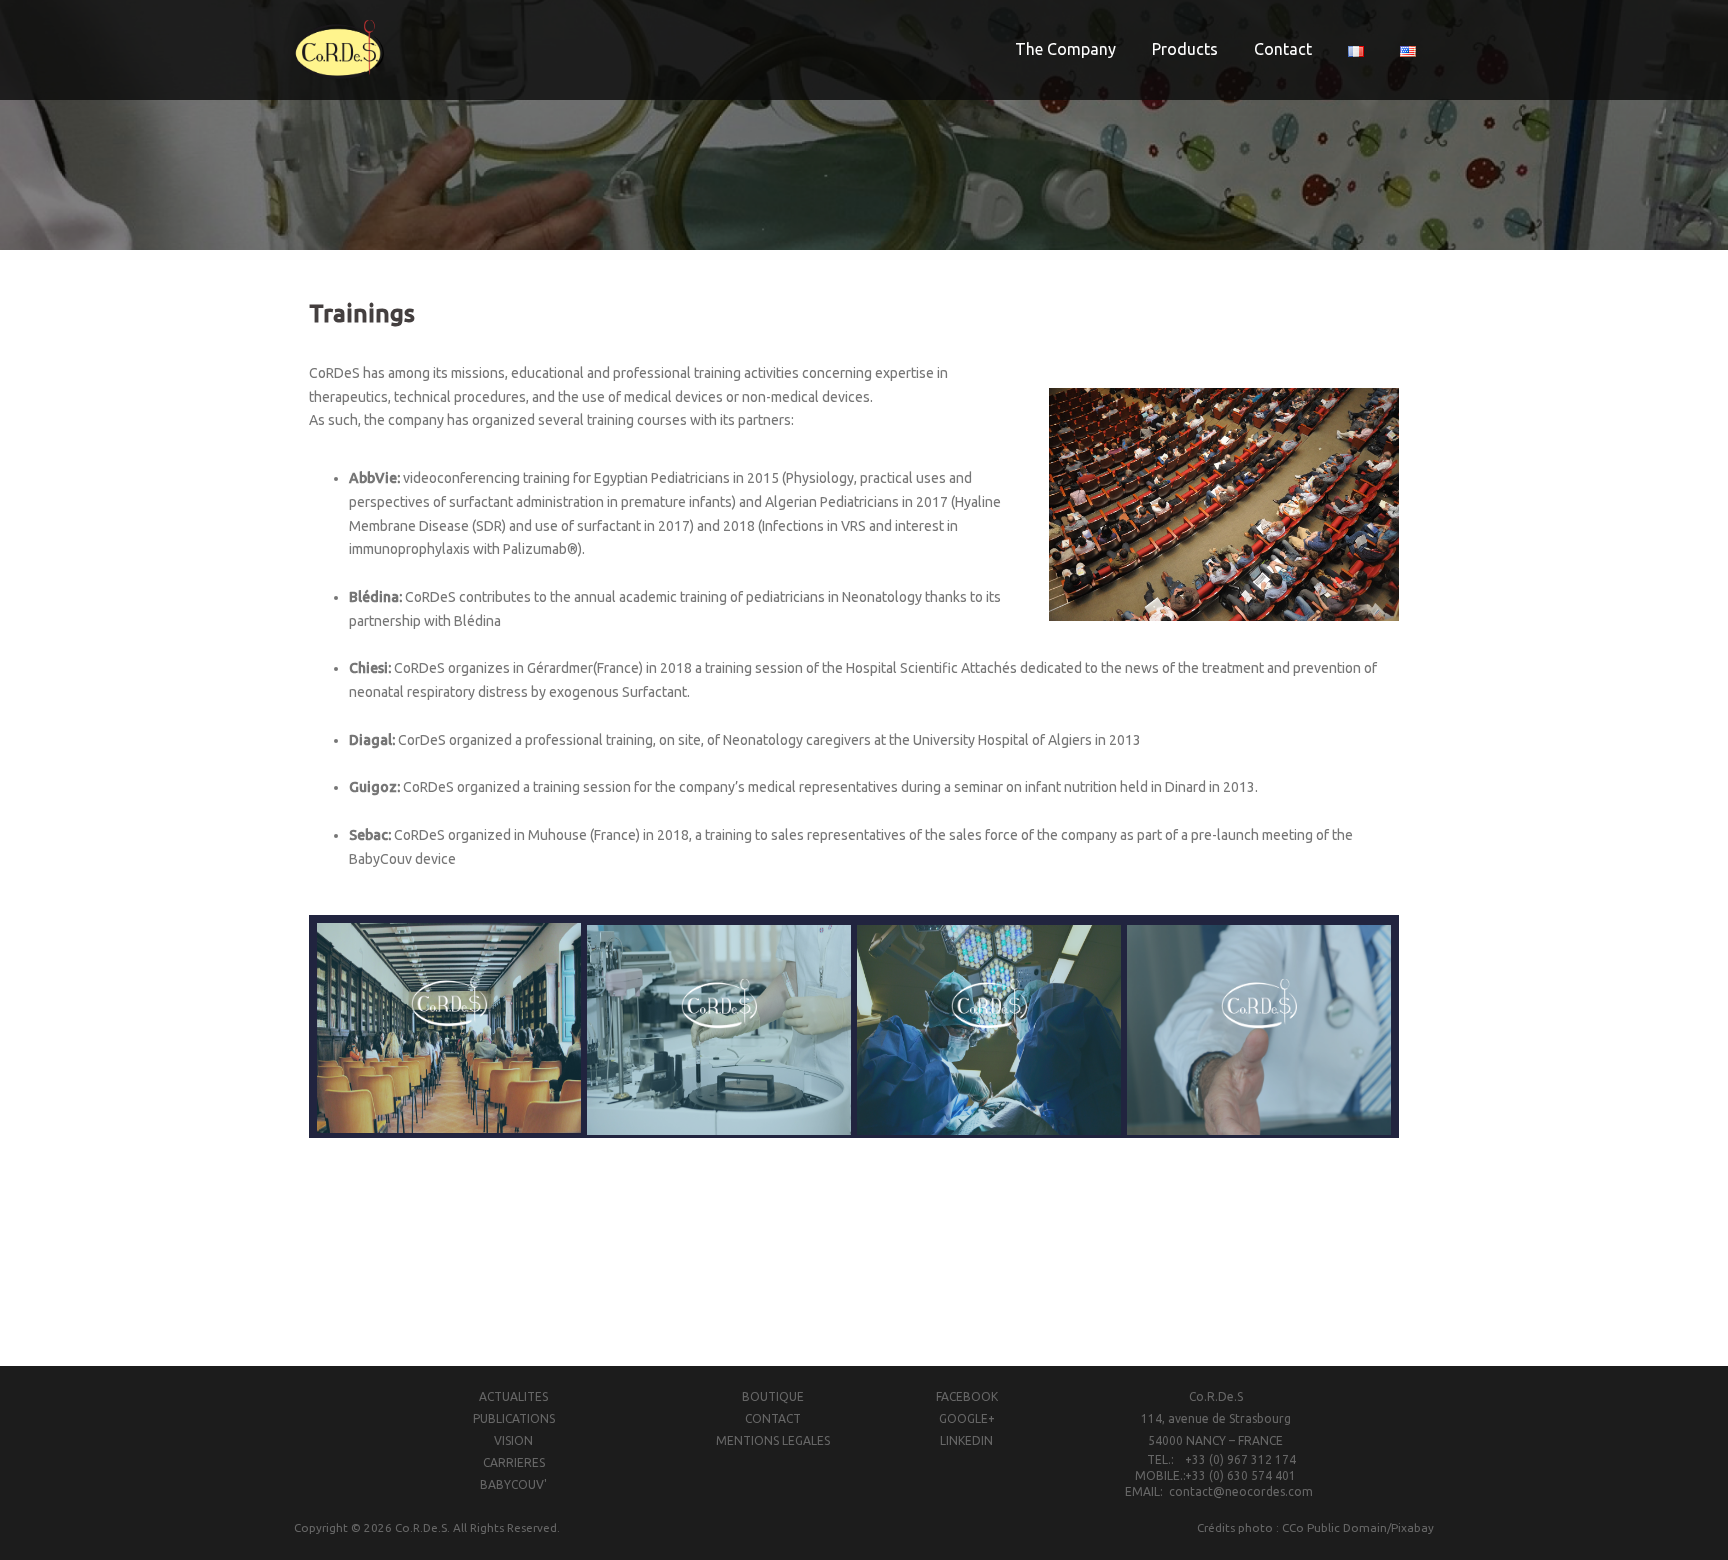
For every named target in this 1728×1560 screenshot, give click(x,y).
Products (1185, 49)
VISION (513, 1440)
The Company (1065, 49)
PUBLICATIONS (514, 1418)
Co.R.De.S (421, 1527)
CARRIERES (514, 1462)
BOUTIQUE (773, 1396)
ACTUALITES (513, 1396)
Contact (1283, 49)
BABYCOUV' (513, 1484)
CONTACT (773, 1418)
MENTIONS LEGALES (773, 1440)
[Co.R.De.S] (339, 49)
